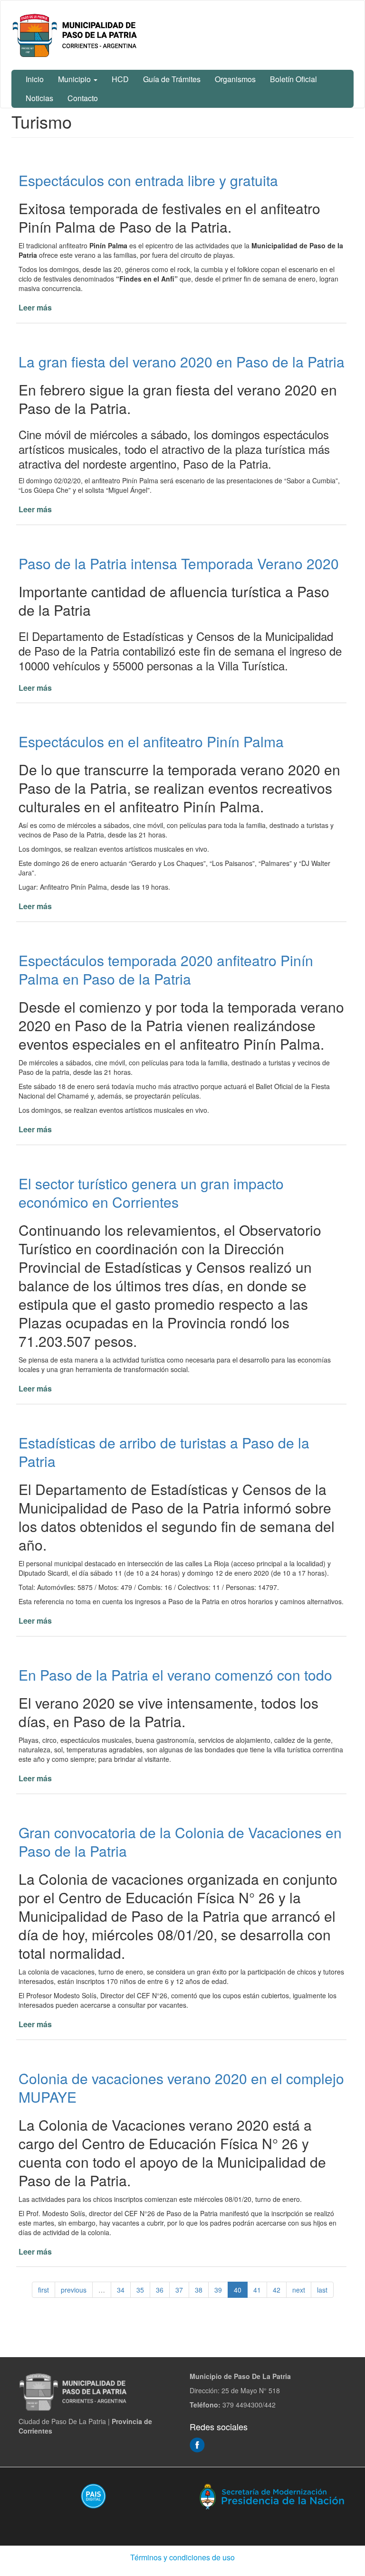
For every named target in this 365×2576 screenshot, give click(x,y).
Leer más (35, 307)
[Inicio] (77, 35)
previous (74, 2290)
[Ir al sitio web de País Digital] (93, 2496)
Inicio (35, 79)
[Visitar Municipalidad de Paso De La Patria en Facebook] (197, 2444)
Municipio (75, 79)
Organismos (235, 79)
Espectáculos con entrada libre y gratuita (148, 180)
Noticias (39, 98)
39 (218, 2290)
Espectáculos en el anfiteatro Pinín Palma (151, 741)
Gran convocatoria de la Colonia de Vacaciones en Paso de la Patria (180, 1842)
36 (160, 2290)
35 (140, 2290)
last (322, 2290)
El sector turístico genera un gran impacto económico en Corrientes (151, 1193)
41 (257, 2290)
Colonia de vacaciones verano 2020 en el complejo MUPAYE (181, 2087)
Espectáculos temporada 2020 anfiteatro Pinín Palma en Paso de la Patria (166, 969)
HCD (120, 79)
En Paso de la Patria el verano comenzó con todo (175, 1675)
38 (199, 2290)
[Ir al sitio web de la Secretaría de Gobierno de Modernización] (272, 2496)
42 (277, 2290)
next (299, 2290)
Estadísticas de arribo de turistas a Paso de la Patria (164, 1452)
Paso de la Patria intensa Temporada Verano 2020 (179, 563)
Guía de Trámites (172, 79)
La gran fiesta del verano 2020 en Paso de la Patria (182, 362)
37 (179, 2290)
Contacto (83, 98)
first (43, 2290)
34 (121, 2290)
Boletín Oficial (293, 79)
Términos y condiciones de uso (182, 2557)
